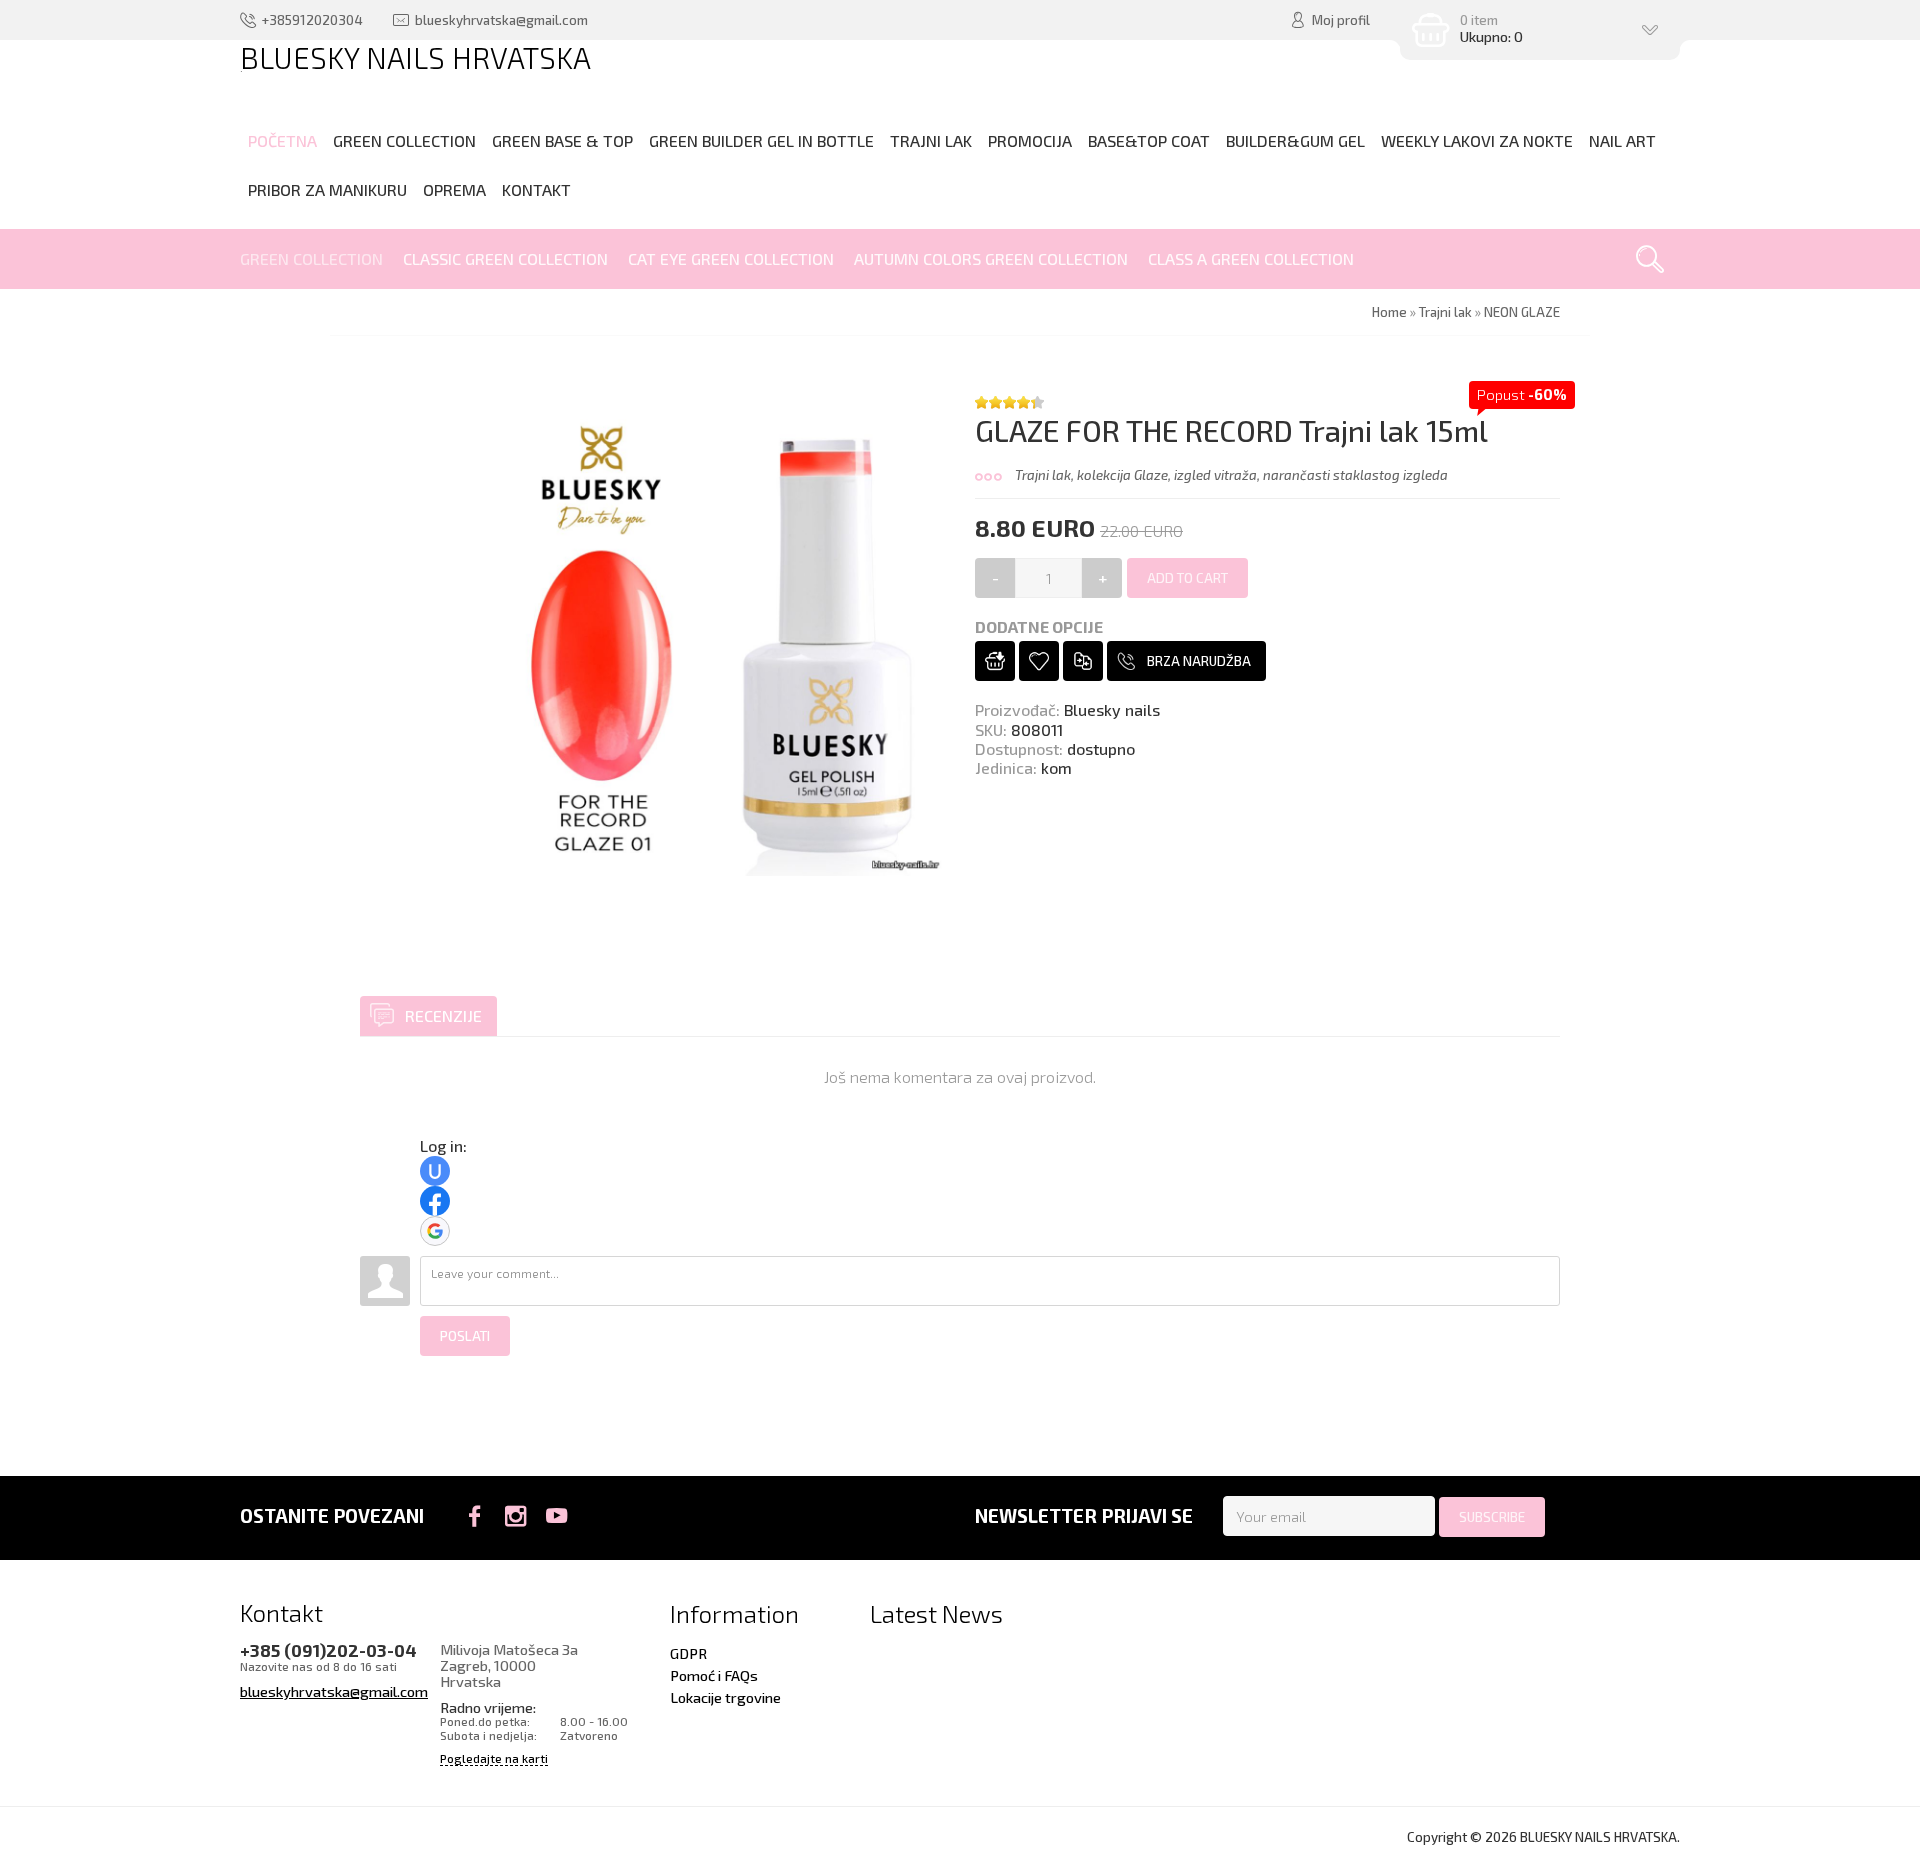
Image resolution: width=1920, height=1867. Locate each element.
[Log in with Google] (435, 1231)
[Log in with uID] (435, 1171)
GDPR (688, 1653)
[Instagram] (515, 1516)
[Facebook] (474, 1516)
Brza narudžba (1199, 661)
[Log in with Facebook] (435, 1201)
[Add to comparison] (1083, 661)
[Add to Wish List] (1039, 661)
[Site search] (1650, 259)
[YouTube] (556, 1516)
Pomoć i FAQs (714, 1675)
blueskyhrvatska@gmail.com (334, 1691)
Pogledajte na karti (494, 1758)
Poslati (465, 1336)
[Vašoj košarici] (995, 661)
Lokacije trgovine (725, 1697)
